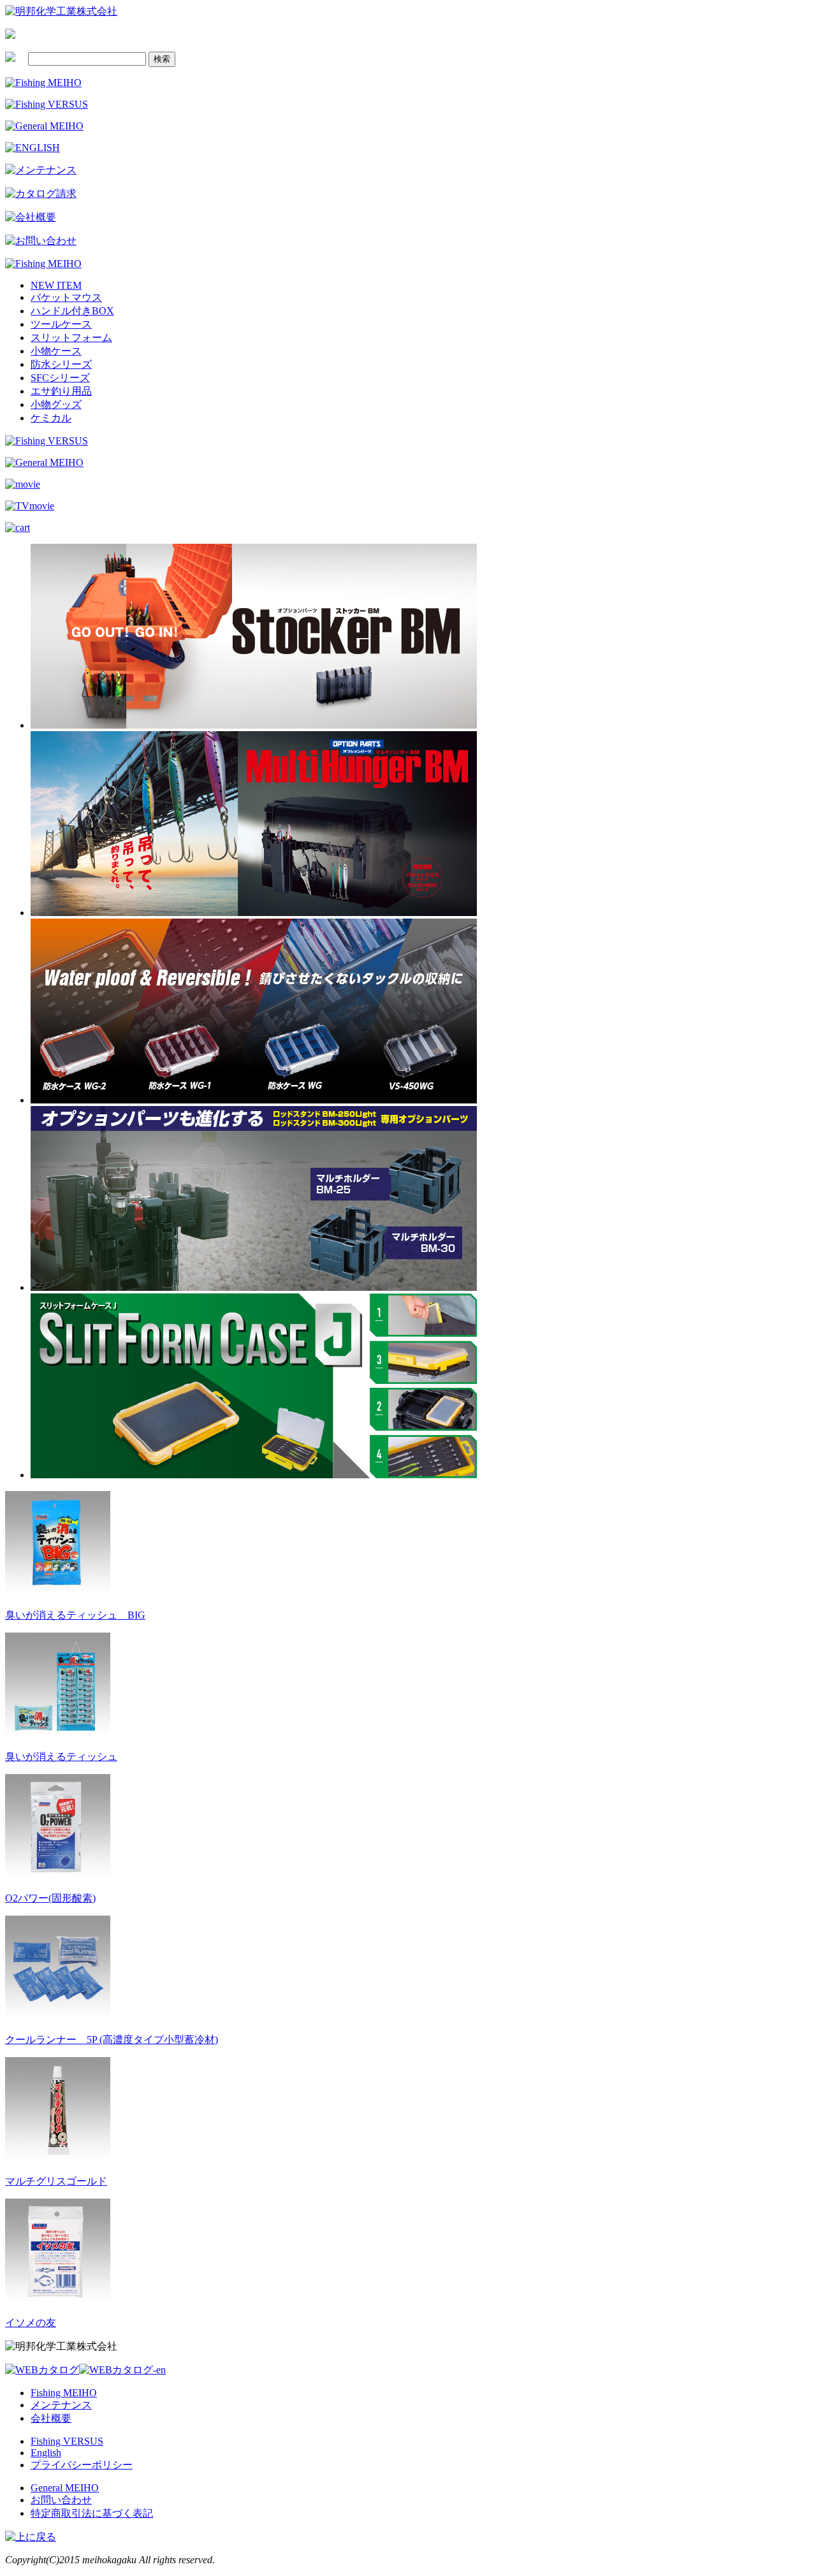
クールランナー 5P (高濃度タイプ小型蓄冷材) (112, 2040)
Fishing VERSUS (67, 2441)
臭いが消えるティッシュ (61, 1757)
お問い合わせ (61, 2500)
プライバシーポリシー (82, 2465)
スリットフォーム (71, 338)
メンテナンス (61, 2405)
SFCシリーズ (60, 378)
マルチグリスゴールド (56, 2181)
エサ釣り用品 (61, 391)
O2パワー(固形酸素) (50, 1898)
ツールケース (61, 324)
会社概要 (51, 2418)
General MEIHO (65, 2488)
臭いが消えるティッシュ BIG (75, 1615)
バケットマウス (66, 297)
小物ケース (56, 351)
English (46, 2453)
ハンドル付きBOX (72, 311)
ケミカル (51, 418)
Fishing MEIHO (64, 2393)
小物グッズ (56, 404)
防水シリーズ (61, 364)
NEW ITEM (56, 285)
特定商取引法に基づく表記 (92, 2513)
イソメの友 (31, 2323)
